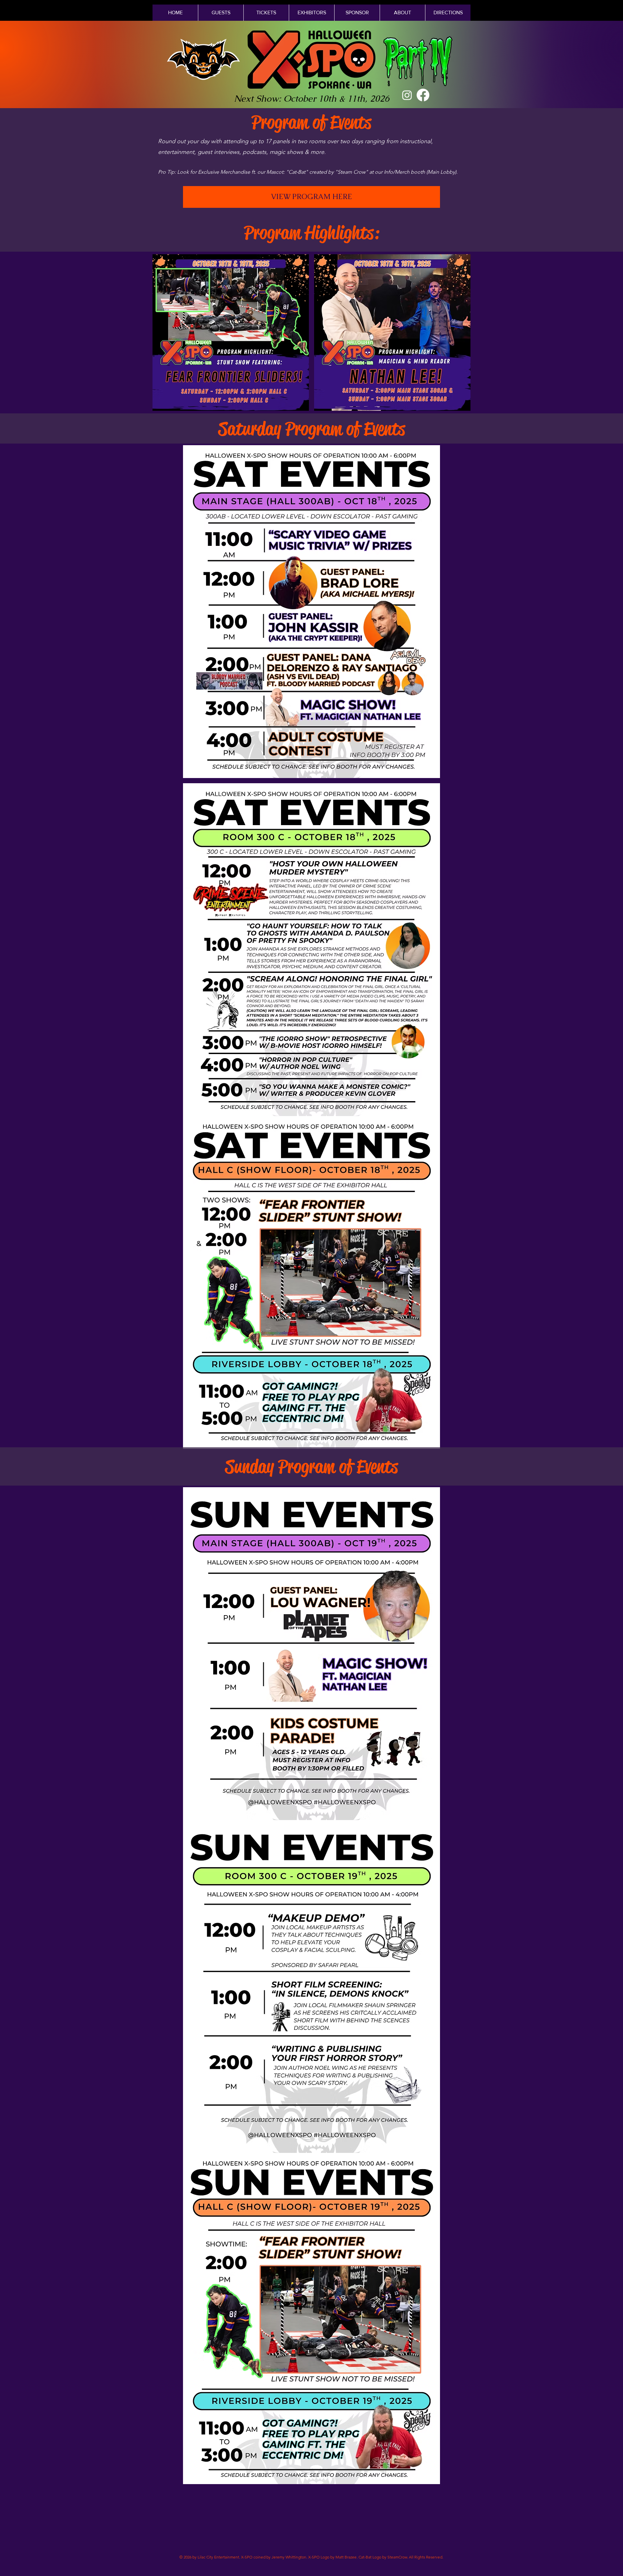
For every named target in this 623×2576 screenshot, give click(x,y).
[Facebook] (423, 95)
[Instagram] (407, 95)
